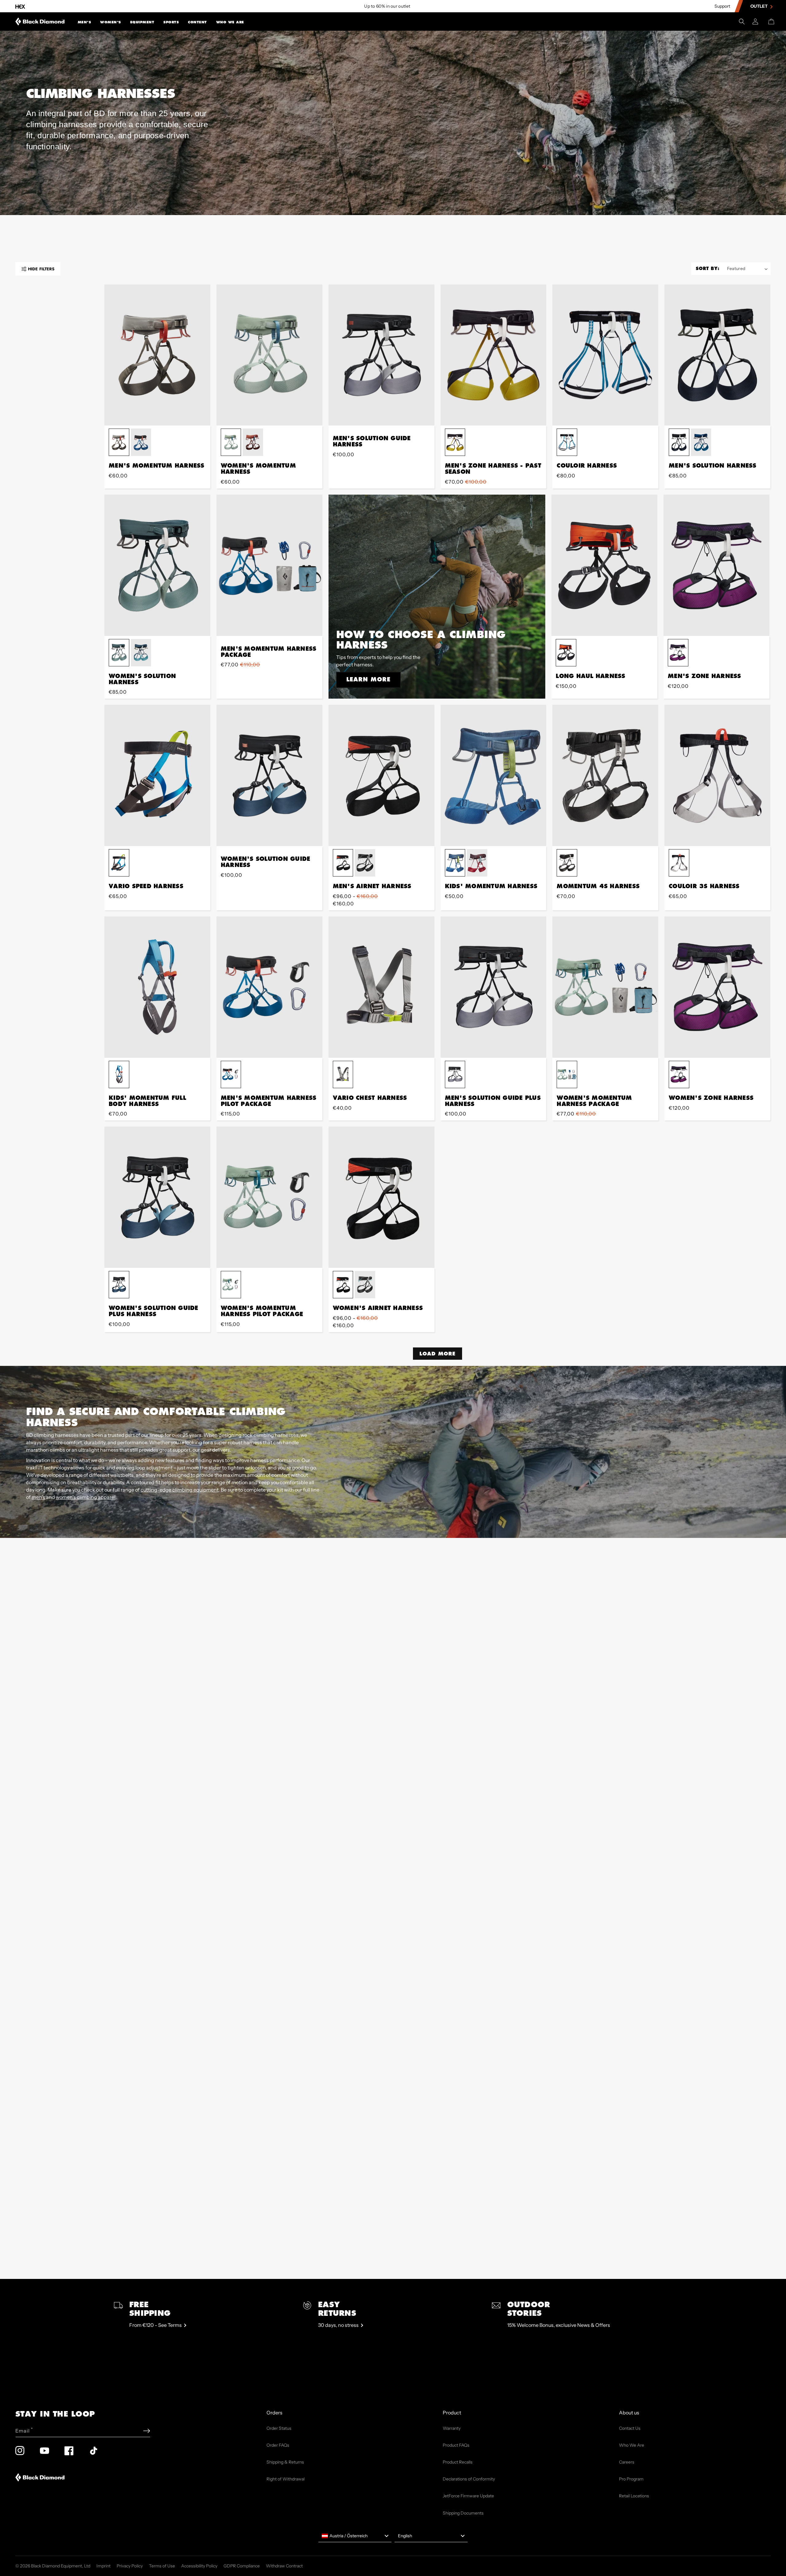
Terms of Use (162, 2566)
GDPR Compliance (242, 2566)
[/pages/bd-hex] (20, 6)
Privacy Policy (130, 2566)
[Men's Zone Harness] (716, 565)
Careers (627, 2462)
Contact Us (630, 2428)
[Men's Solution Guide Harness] (381, 355)
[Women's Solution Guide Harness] (269, 775)
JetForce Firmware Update (468, 2496)
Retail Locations (634, 2496)
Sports (171, 22)
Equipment (142, 22)
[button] (84, 22)
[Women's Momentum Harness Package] (605, 987)
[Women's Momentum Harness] (269, 355)
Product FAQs (456, 2445)
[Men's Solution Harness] (717, 355)
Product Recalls (458, 2462)
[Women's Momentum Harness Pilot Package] (269, 1197)
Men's (84, 22)
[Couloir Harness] (605, 355)
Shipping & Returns (285, 2462)
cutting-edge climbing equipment (180, 1490)
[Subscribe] (147, 2431)
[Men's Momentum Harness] (157, 355)
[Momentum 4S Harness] (605, 775)
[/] (40, 22)
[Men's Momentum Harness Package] (269, 565)
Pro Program (631, 2479)
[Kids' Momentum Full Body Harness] (157, 987)
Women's (111, 22)
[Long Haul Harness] (604, 565)
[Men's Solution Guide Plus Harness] (494, 987)
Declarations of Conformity (469, 2479)
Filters (41, 269)
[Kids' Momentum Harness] (494, 775)
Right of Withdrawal (286, 2479)
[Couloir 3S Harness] (717, 775)
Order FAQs (278, 2445)
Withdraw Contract (284, 2566)
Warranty (452, 2428)
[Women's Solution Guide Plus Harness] (157, 1197)
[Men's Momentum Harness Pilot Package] (269, 987)
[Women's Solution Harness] (157, 565)
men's (38, 1497)
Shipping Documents (463, 2513)
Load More (438, 1353)
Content (197, 22)
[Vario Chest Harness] (381, 987)
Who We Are (230, 22)
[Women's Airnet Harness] (381, 1197)
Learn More (368, 679)
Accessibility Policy (199, 2566)
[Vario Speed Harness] (157, 775)
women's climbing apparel (86, 1497)
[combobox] (355, 2536)
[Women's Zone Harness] (717, 987)
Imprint (103, 2566)
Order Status (279, 2428)
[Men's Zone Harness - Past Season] (494, 355)
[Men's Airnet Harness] (381, 775)
